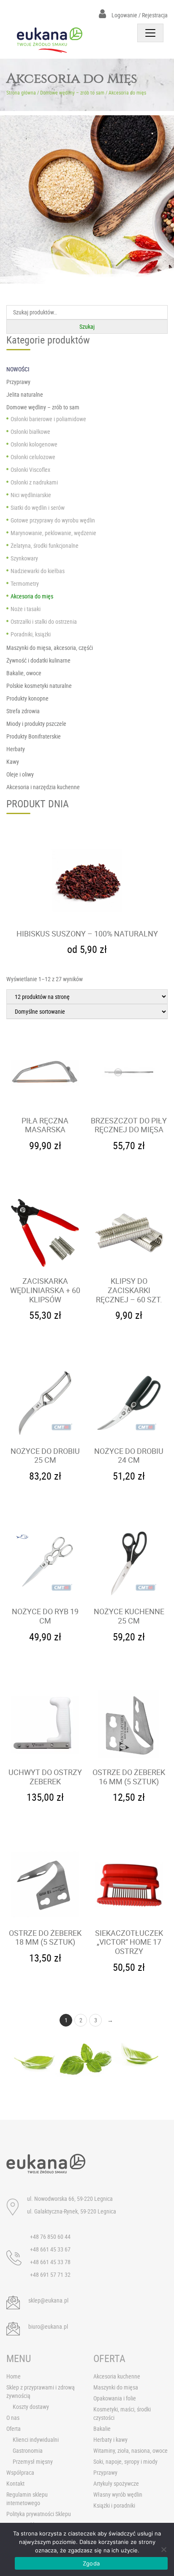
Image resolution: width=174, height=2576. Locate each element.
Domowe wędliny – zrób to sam (72, 92)
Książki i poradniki (114, 2505)
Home (14, 2376)
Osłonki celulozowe (33, 457)
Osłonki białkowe (30, 432)
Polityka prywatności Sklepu (39, 2514)
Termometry (25, 583)
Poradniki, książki (31, 634)
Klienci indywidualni (36, 2439)
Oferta (14, 2429)
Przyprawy (105, 2472)
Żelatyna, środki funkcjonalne (45, 545)
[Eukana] (50, 40)
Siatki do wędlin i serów (38, 507)
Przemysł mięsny (33, 2461)
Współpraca (20, 2472)
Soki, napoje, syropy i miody (125, 2461)
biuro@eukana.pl (48, 2326)
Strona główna (21, 92)
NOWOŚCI (18, 369)
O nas (13, 2418)
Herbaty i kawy (110, 2439)
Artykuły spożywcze (116, 2483)
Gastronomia (28, 2450)
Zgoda (91, 2563)
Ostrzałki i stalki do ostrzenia (44, 621)
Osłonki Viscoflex (30, 469)
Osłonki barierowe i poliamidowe (48, 419)
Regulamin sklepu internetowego (27, 2499)
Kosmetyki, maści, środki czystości (122, 2413)
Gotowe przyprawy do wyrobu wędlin (53, 520)
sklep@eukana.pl (48, 2300)
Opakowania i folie (115, 2398)
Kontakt (15, 2483)
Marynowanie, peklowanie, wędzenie (53, 533)
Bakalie (102, 2429)
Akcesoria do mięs (32, 596)
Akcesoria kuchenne (117, 2376)
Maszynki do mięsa (116, 2387)
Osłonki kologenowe (34, 444)
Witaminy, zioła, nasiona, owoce (130, 2450)
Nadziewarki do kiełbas (38, 571)
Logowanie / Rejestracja (139, 15)
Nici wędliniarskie (31, 495)
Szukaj (87, 326)
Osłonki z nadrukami (34, 482)
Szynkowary (24, 558)
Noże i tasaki (26, 609)
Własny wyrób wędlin (118, 2494)
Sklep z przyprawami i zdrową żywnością (41, 2391)
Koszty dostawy (31, 2407)
